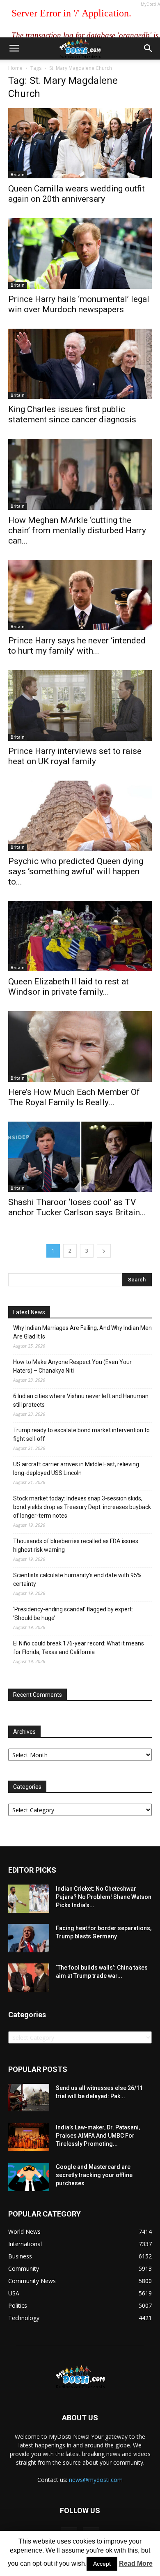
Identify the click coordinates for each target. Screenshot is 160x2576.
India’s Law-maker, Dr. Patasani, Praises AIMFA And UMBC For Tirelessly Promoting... (98, 2136)
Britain (18, 175)
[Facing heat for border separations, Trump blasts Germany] (29, 1938)
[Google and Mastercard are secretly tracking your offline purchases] (29, 2177)
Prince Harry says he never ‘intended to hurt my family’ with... (77, 646)
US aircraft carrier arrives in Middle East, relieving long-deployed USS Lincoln (76, 1469)
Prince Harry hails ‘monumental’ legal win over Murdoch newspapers (79, 304)
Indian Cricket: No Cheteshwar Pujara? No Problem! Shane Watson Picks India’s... (104, 1897)
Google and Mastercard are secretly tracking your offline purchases (94, 2175)
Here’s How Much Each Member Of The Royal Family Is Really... (74, 1097)
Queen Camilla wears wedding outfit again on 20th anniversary (77, 194)
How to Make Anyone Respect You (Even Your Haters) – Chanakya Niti (72, 1366)
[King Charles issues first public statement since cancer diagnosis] (80, 364)
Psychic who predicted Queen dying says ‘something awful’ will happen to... (76, 871)
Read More (136, 2563)
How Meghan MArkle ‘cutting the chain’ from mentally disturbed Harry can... (77, 530)
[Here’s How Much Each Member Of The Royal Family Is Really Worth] (80, 1046)
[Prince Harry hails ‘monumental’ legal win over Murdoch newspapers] (80, 253)
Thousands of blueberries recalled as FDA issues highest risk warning (76, 1545)
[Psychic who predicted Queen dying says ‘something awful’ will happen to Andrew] (80, 816)
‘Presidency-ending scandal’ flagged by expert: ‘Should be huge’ (73, 1614)
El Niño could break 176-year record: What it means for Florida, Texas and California (79, 1648)
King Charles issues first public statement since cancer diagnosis (72, 414)
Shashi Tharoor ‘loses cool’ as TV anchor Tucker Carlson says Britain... (77, 1207)
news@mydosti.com (96, 2480)
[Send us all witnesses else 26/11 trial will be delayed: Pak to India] (29, 2097)
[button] (149, 48)
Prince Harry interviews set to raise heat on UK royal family (75, 756)
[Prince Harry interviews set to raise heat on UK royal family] (80, 705)
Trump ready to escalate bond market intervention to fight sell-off (81, 1434)
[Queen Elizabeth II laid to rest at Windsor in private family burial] (80, 936)
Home (15, 68)
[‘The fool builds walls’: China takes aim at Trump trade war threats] (29, 1978)
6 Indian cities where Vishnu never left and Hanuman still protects (81, 1400)
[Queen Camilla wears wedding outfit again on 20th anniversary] (80, 143)
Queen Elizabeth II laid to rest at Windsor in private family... (69, 987)
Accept (102, 2564)
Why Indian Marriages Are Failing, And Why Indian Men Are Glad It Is (82, 1332)
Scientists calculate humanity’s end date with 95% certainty (77, 1579)
